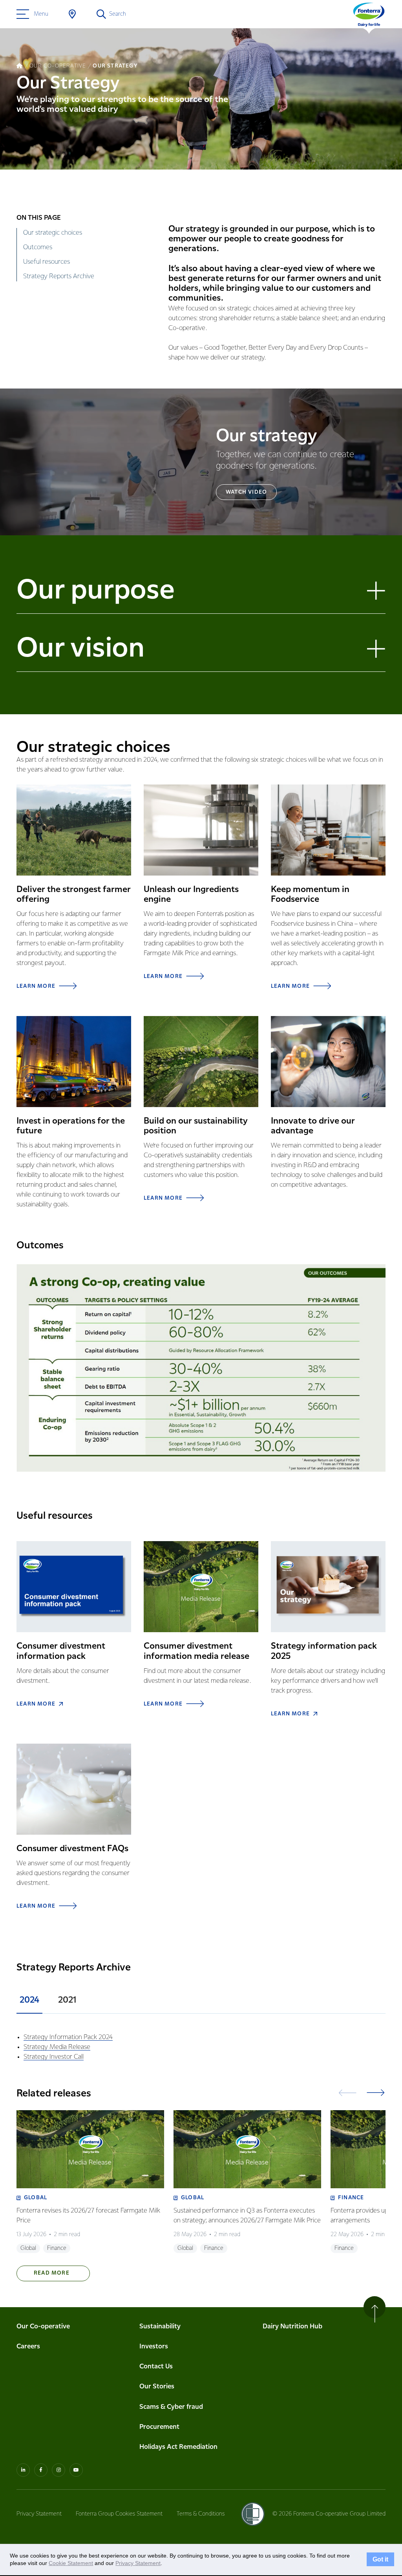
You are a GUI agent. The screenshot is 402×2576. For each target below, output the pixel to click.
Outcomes (38, 247)
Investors (154, 2347)
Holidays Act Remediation (178, 2447)
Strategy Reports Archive (59, 276)
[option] (90, 2182)
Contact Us (156, 2367)
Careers (28, 2347)
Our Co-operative (43, 2327)
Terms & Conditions (201, 2514)
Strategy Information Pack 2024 (68, 2037)
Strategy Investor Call (54, 2057)
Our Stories (157, 2387)
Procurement (159, 2427)
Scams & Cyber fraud (171, 2407)
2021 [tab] (67, 2000)
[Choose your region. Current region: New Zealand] (72, 14)
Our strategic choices (53, 233)
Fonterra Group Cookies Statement (119, 2514)
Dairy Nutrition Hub (292, 2327)
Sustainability (160, 2327)
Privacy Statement (39, 2514)
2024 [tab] (29, 2000)
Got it (380, 2560)
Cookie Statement (71, 2563)
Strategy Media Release (57, 2047)
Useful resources (47, 262)
